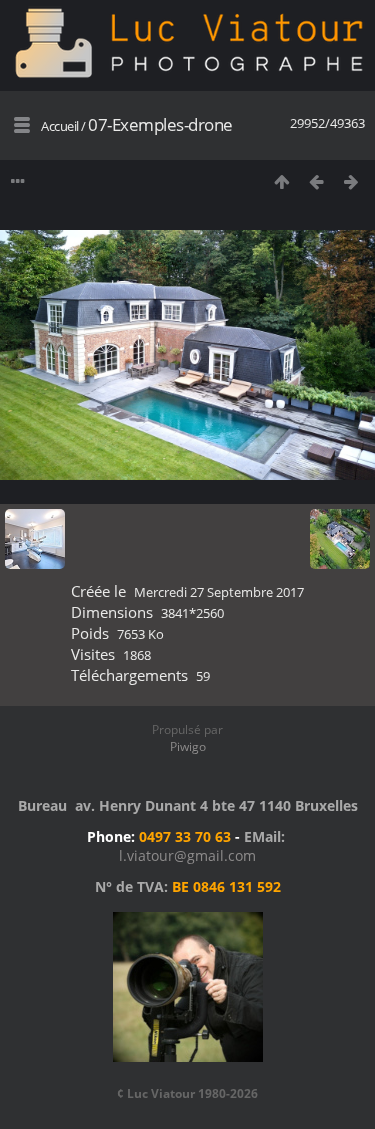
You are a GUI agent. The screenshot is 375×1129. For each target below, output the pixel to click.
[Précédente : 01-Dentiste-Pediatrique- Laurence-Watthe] (316, 181)
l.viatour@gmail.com (187, 855)
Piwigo (188, 746)
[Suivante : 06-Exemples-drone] (351, 181)
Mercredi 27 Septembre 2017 (219, 592)
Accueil (60, 126)
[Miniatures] (281, 181)
